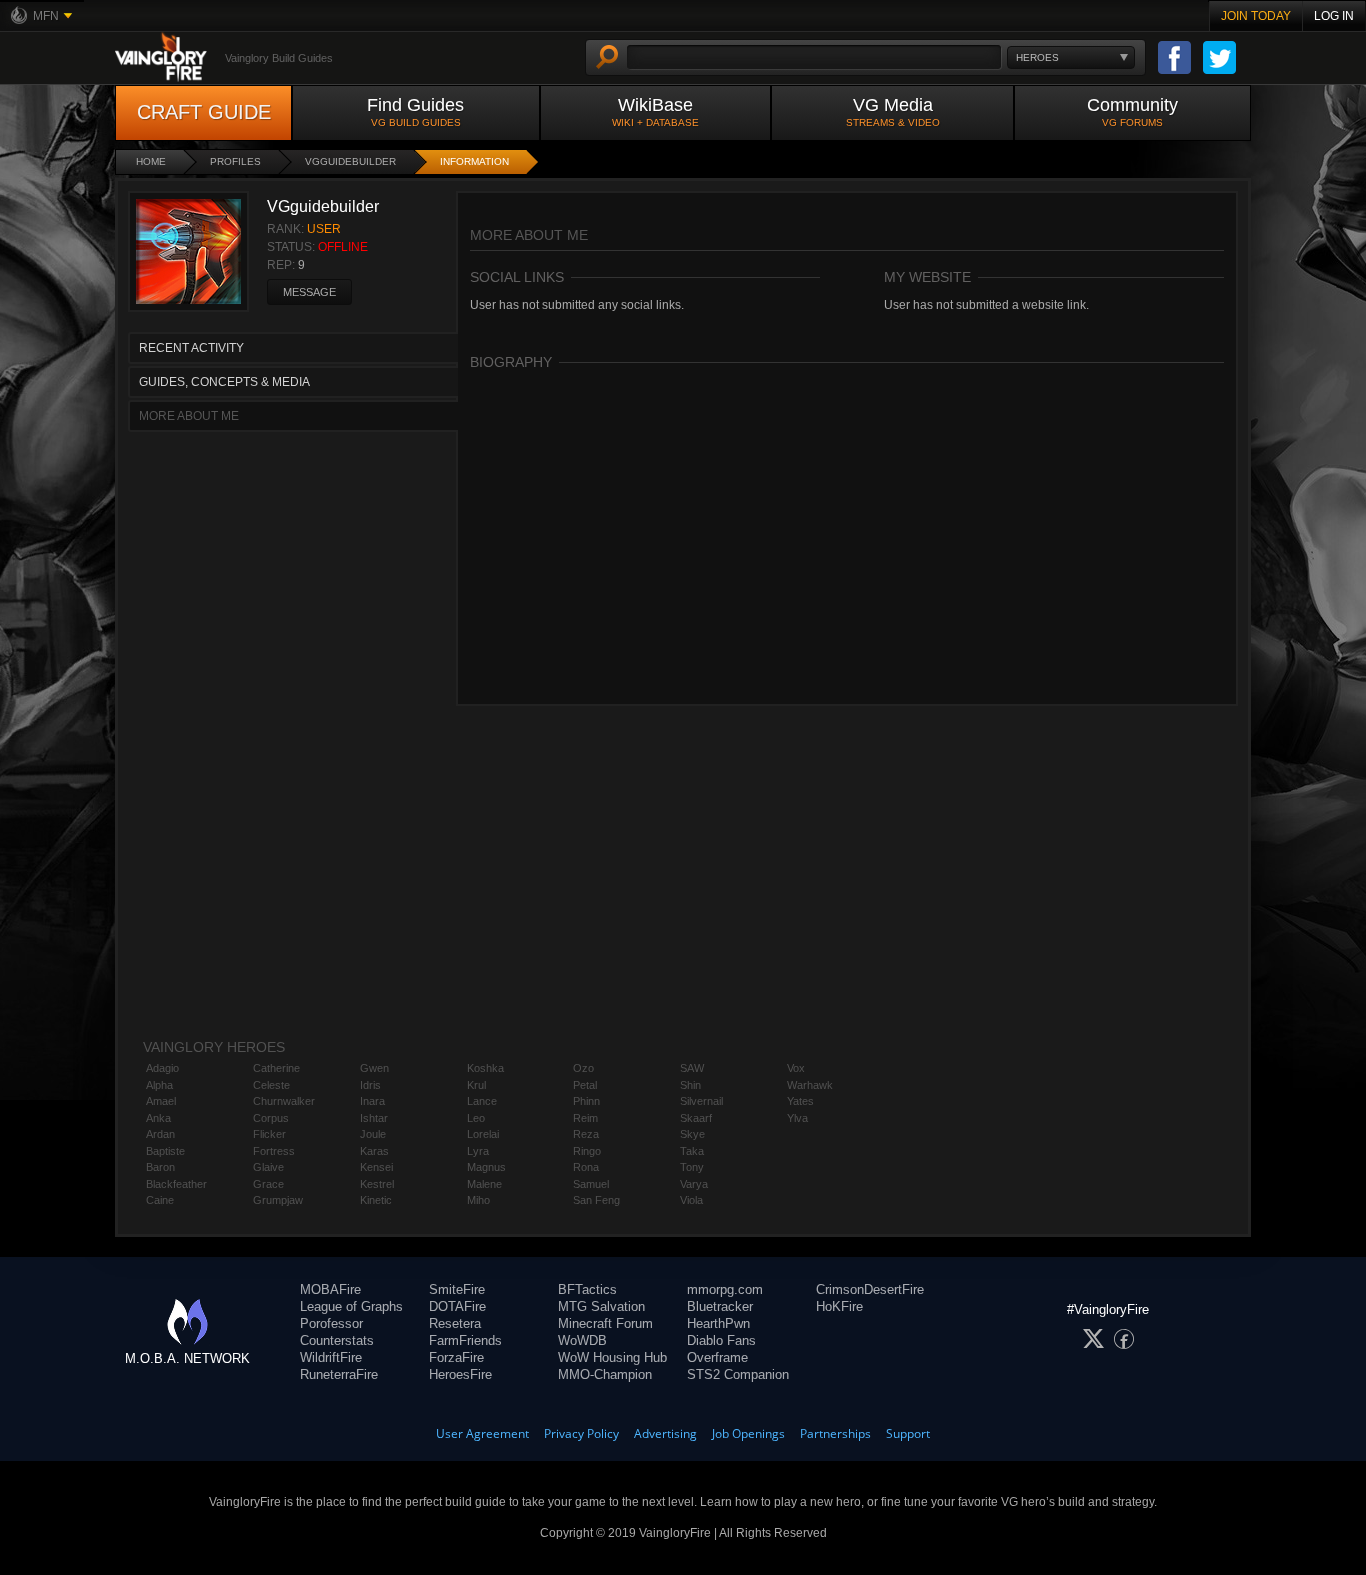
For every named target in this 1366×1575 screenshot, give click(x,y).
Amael (161, 1101)
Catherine (276, 1068)
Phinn (586, 1101)
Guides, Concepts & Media (224, 382)
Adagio (162, 1068)
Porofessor (331, 1323)
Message (309, 292)
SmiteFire (457, 1289)
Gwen (374, 1068)
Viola (691, 1200)
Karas (374, 1151)
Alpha (159, 1085)
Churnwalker (284, 1101)
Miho (478, 1200)
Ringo (587, 1151)
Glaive (268, 1167)
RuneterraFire (339, 1374)
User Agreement (482, 1433)
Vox (796, 1068)
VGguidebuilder (350, 161)
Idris (370, 1085)
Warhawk (810, 1085)
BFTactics (587, 1289)
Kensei (376, 1167)
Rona (586, 1167)
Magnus (486, 1167)
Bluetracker (720, 1306)
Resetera (455, 1323)
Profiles (235, 161)
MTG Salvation (601, 1306)
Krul (476, 1085)
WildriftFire (331, 1357)
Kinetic (376, 1200)
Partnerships (835, 1433)
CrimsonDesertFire (870, 1289)
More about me (189, 416)
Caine (160, 1200)
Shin (690, 1085)
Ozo (583, 1068)
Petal (585, 1085)
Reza (586, 1134)
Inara (372, 1101)
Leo (476, 1118)
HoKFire (839, 1306)
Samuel (591, 1184)
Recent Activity (191, 348)
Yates (800, 1101)
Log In (1334, 16)
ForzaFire (456, 1357)
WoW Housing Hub (612, 1357)
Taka (692, 1151)
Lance (482, 1101)
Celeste (271, 1085)
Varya (694, 1184)
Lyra (478, 1151)
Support (908, 1433)
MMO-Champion (605, 1374)
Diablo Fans (721, 1340)
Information (474, 161)
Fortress (274, 1151)
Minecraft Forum (605, 1323)
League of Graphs (351, 1306)
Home (151, 161)
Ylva (797, 1118)
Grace (268, 1184)
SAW (692, 1068)
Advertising (665, 1433)
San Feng (596, 1200)
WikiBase (655, 111)
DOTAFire (457, 1306)
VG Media (893, 111)
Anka (158, 1118)
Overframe (717, 1357)
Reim (585, 1118)
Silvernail (701, 1101)
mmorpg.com (725, 1289)
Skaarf (696, 1118)
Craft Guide (204, 112)
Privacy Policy (581, 1433)
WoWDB (582, 1340)
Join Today (1256, 16)
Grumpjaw (278, 1200)
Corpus (271, 1118)
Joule (373, 1134)
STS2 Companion (738, 1374)
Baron (160, 1167)
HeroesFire (460, 1374)
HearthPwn (718, 1323)
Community (1132, 111)
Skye (692, 1134)
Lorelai (483, 1134)
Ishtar (374, 1118)
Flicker (269, 1134)
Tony (692, 1167)
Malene (484, 1184)
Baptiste (165, 1151)
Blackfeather (176, 1184)
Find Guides (415, 111)
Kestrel (377, 1184)
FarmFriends (465, 1340)
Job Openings (748, 1433)
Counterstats (337, 1340)
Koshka (485, 1068)
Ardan (160, 1134)
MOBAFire (330, 1289)
